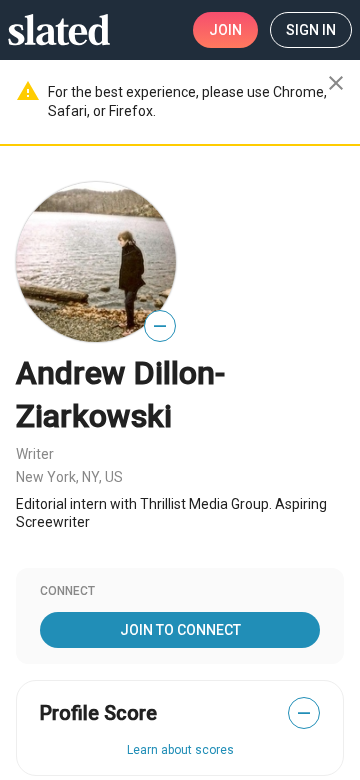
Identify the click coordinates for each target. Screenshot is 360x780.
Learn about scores (180, 750)
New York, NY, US (69, 477)
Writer (35, 454)
